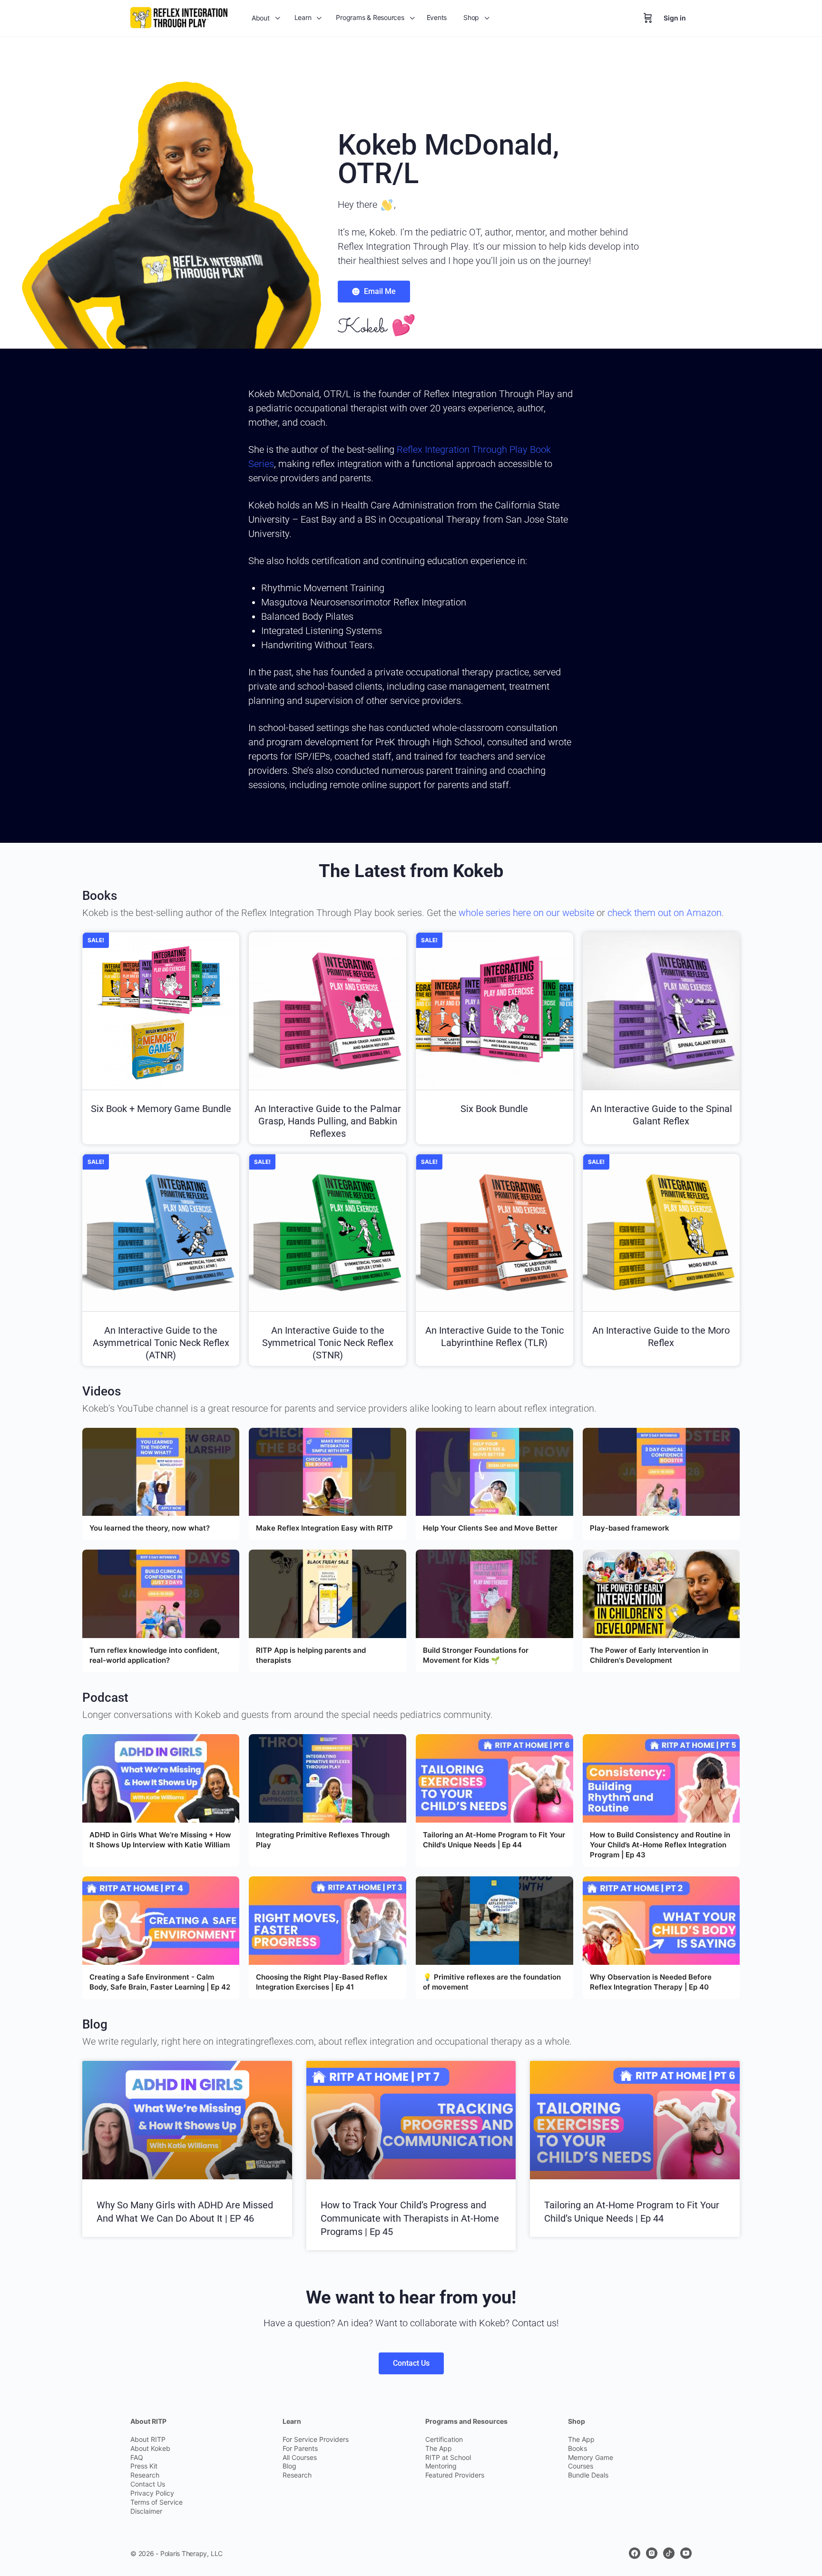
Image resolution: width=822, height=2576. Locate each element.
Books (577, 2448)
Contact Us (148, 2484)
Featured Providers (455, 2475)
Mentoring (441, 2466)
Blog (289, 2466)
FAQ (137, 2457)
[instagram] (652, 2553)
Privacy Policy (152, 2493)
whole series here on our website (526, 913)
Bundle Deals (588, 2475)
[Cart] (648, 18)
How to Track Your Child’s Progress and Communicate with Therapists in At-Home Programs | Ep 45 (410, 2218)
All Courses (300, 2457)
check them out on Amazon (665, 913)
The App (439, 2448)
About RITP (148, 2439)
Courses (581, 2466)
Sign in (675, 18)
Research (145, 2475)
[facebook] (635, 2553)
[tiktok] (669, 2553)
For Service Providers (316, 2439)
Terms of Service (157, 2502)
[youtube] (686, 2553)
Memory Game (591, 2457)
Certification (444, 2439)
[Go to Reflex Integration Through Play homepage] (179, 17)
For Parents (300, 2448)
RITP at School (448, 2457)
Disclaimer (146, 2511)
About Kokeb (150, 2448)
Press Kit (144, 2466)
